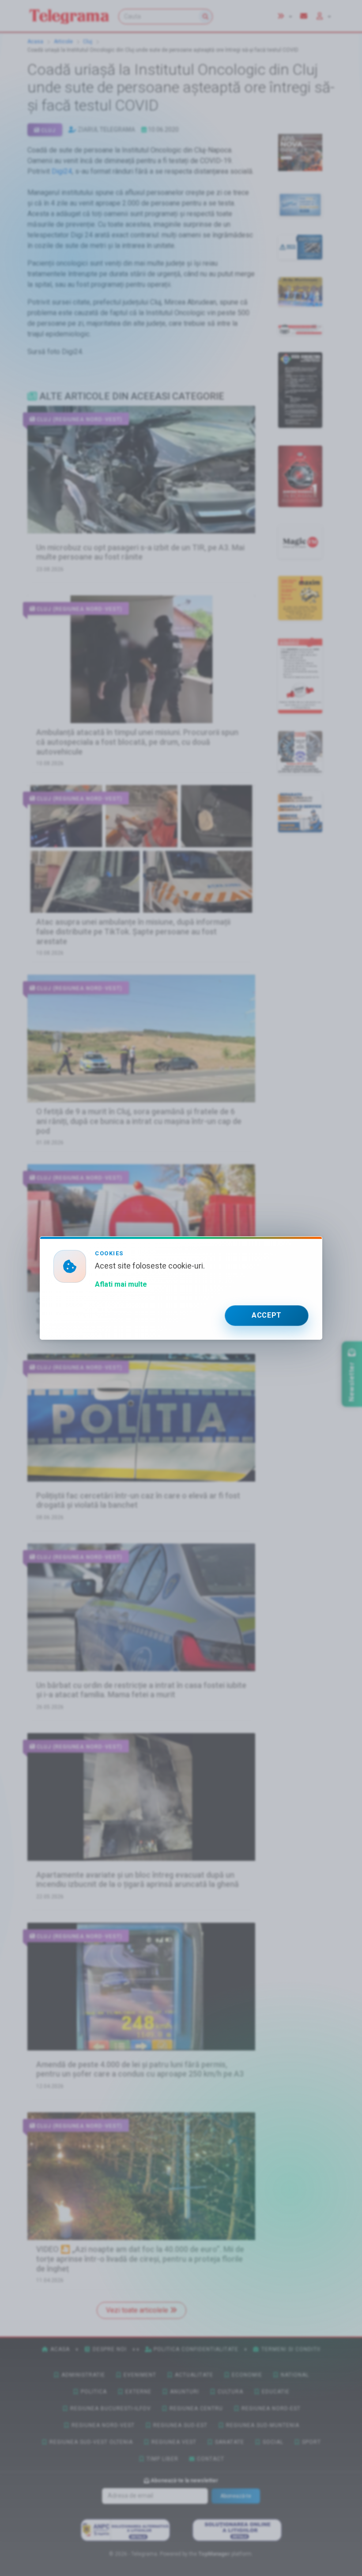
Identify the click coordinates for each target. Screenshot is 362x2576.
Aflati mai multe (121, 1284)
